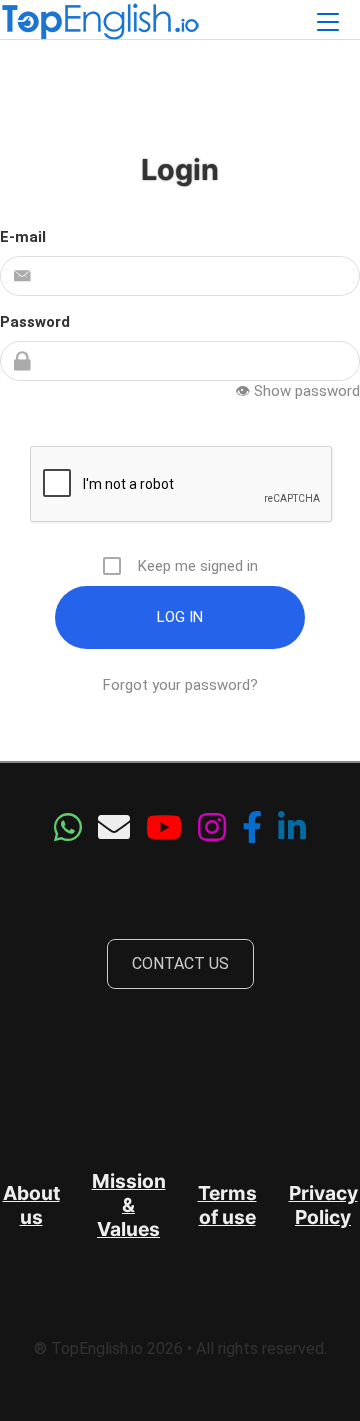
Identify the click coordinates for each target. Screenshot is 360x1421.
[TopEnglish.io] (100, 23)
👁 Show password (297, 391)
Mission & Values (129, 1205)
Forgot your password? (180, 685)
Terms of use (227, 1205)
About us (31, 1205)
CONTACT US (180, 963)
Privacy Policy (323, 1205)
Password (35, 322)
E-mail (23, 237)
